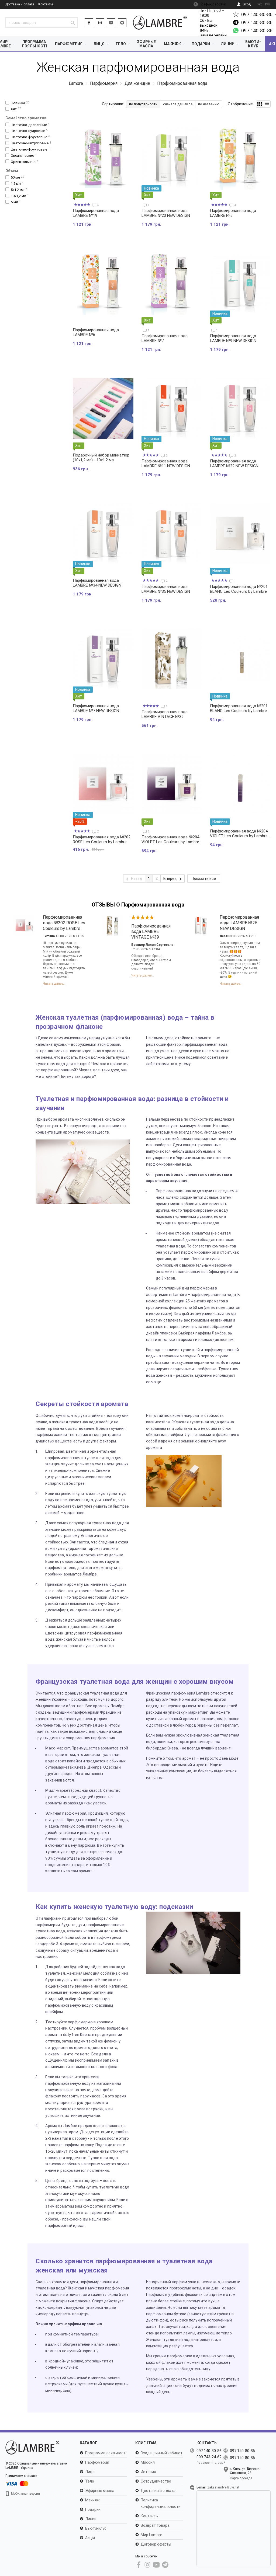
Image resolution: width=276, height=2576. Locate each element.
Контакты (46, 4)
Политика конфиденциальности (161, 2503)
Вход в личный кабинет (162, 2453)
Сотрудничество (156, 2481)
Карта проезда (241, 2478)
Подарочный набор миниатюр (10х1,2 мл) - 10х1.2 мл (101, 458)
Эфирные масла (146, 44)
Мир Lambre (151, 2535)
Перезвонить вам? (211, 2463)
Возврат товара (155, 2525)
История (148, 2472)
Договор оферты (156, 2544)
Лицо (99, 44)
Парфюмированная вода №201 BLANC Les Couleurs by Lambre (239, 589)
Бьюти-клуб (253, 44)
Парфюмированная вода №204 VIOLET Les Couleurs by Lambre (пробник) (239, 836)
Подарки (201, 44)
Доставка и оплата (20, 4)
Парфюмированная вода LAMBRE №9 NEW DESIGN (233, 338)
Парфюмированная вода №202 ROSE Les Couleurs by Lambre (102, 839)
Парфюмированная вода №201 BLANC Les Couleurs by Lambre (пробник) (239, 711)
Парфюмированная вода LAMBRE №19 (96, 213)
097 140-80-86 (257, 14)
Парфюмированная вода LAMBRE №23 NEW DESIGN (166, 213)
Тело (121, 44)
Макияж (172, 44)
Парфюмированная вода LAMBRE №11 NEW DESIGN (166, 463)
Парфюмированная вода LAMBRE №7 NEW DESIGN (96, 708)
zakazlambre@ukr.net (223, 2487)
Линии (228, 44)
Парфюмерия (69, 44)
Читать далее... (54, 984)
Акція (90, 2538)
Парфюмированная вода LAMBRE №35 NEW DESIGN (166, 589)
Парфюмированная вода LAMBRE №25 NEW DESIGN (239, 923)
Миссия (148, 2462)
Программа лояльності (34, 44)
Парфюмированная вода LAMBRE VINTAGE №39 (165, 714)
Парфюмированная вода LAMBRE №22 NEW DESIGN (234, 463)
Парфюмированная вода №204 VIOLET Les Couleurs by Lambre (170, 839)
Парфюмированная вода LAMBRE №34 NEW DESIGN (97, 583)
